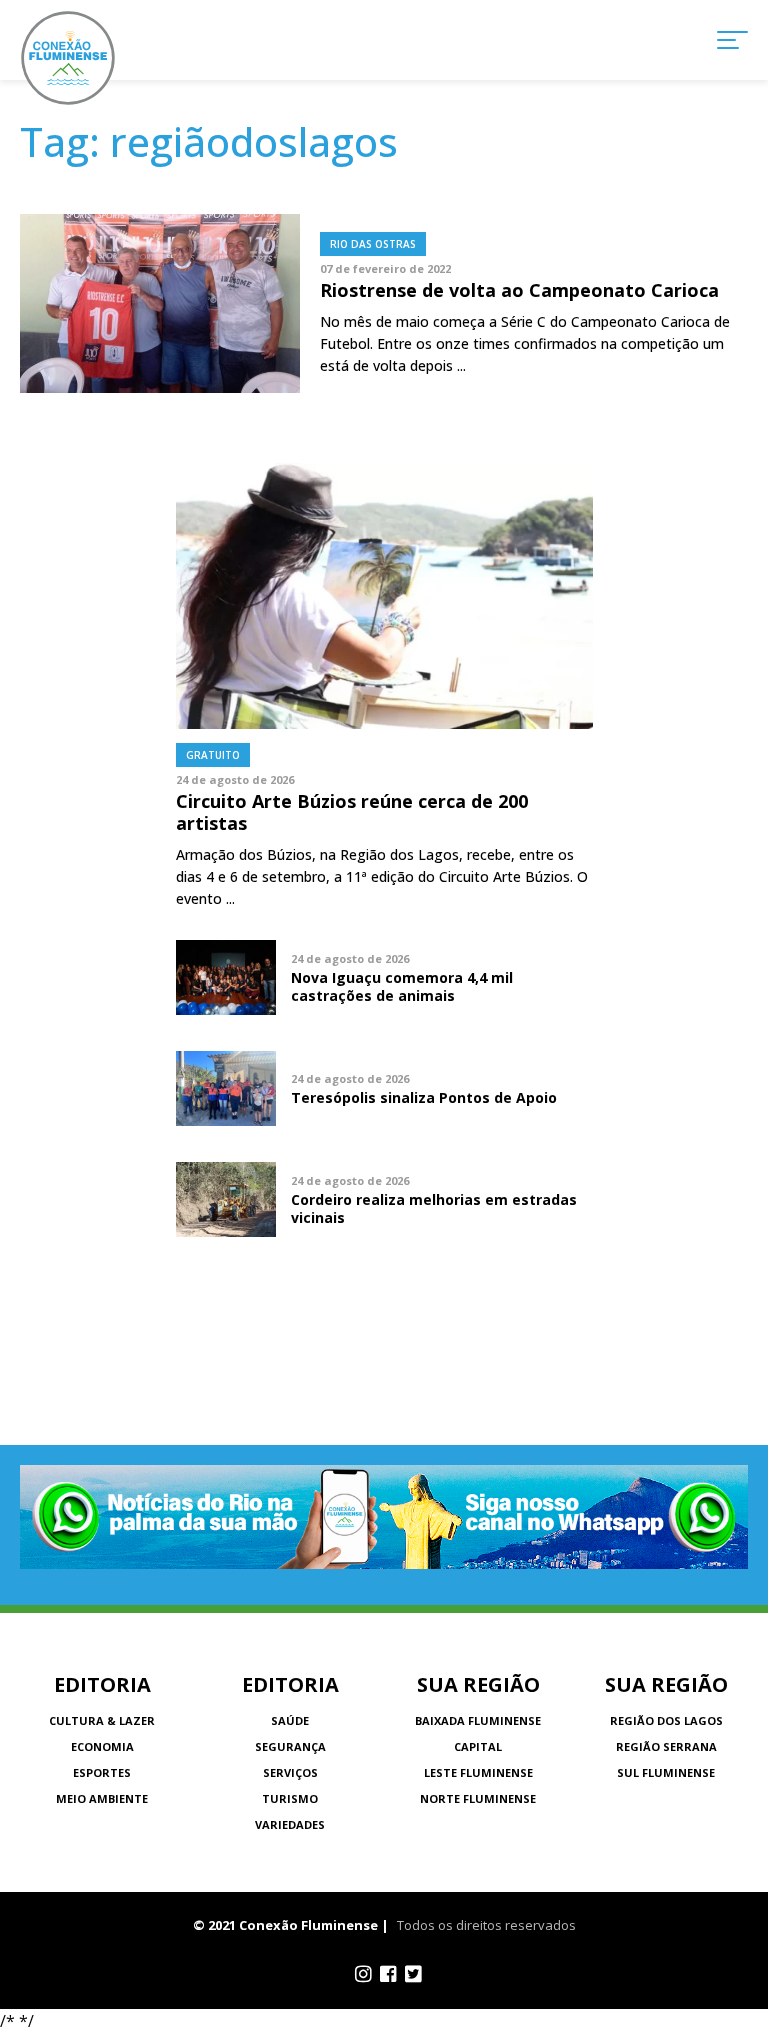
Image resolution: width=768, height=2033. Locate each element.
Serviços (290, 1772)
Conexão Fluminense (68, 58)
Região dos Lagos (666, 1720)
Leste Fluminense (478, 1772)
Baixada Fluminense (478, 1720)
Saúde (290, 1720)
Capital (478, 1746)
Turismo (290, 1798)
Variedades (290, 1824)
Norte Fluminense (478, 1798)
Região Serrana (666, 1746)
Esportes (102, 1772)
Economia (102, 1746)
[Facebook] (388, 1974)
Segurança (290, 1746)
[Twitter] (413, 1974)
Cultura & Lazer (102, 1720)
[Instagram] (363, 1974)
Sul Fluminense (666, 1772)
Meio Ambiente (102, 1798)
